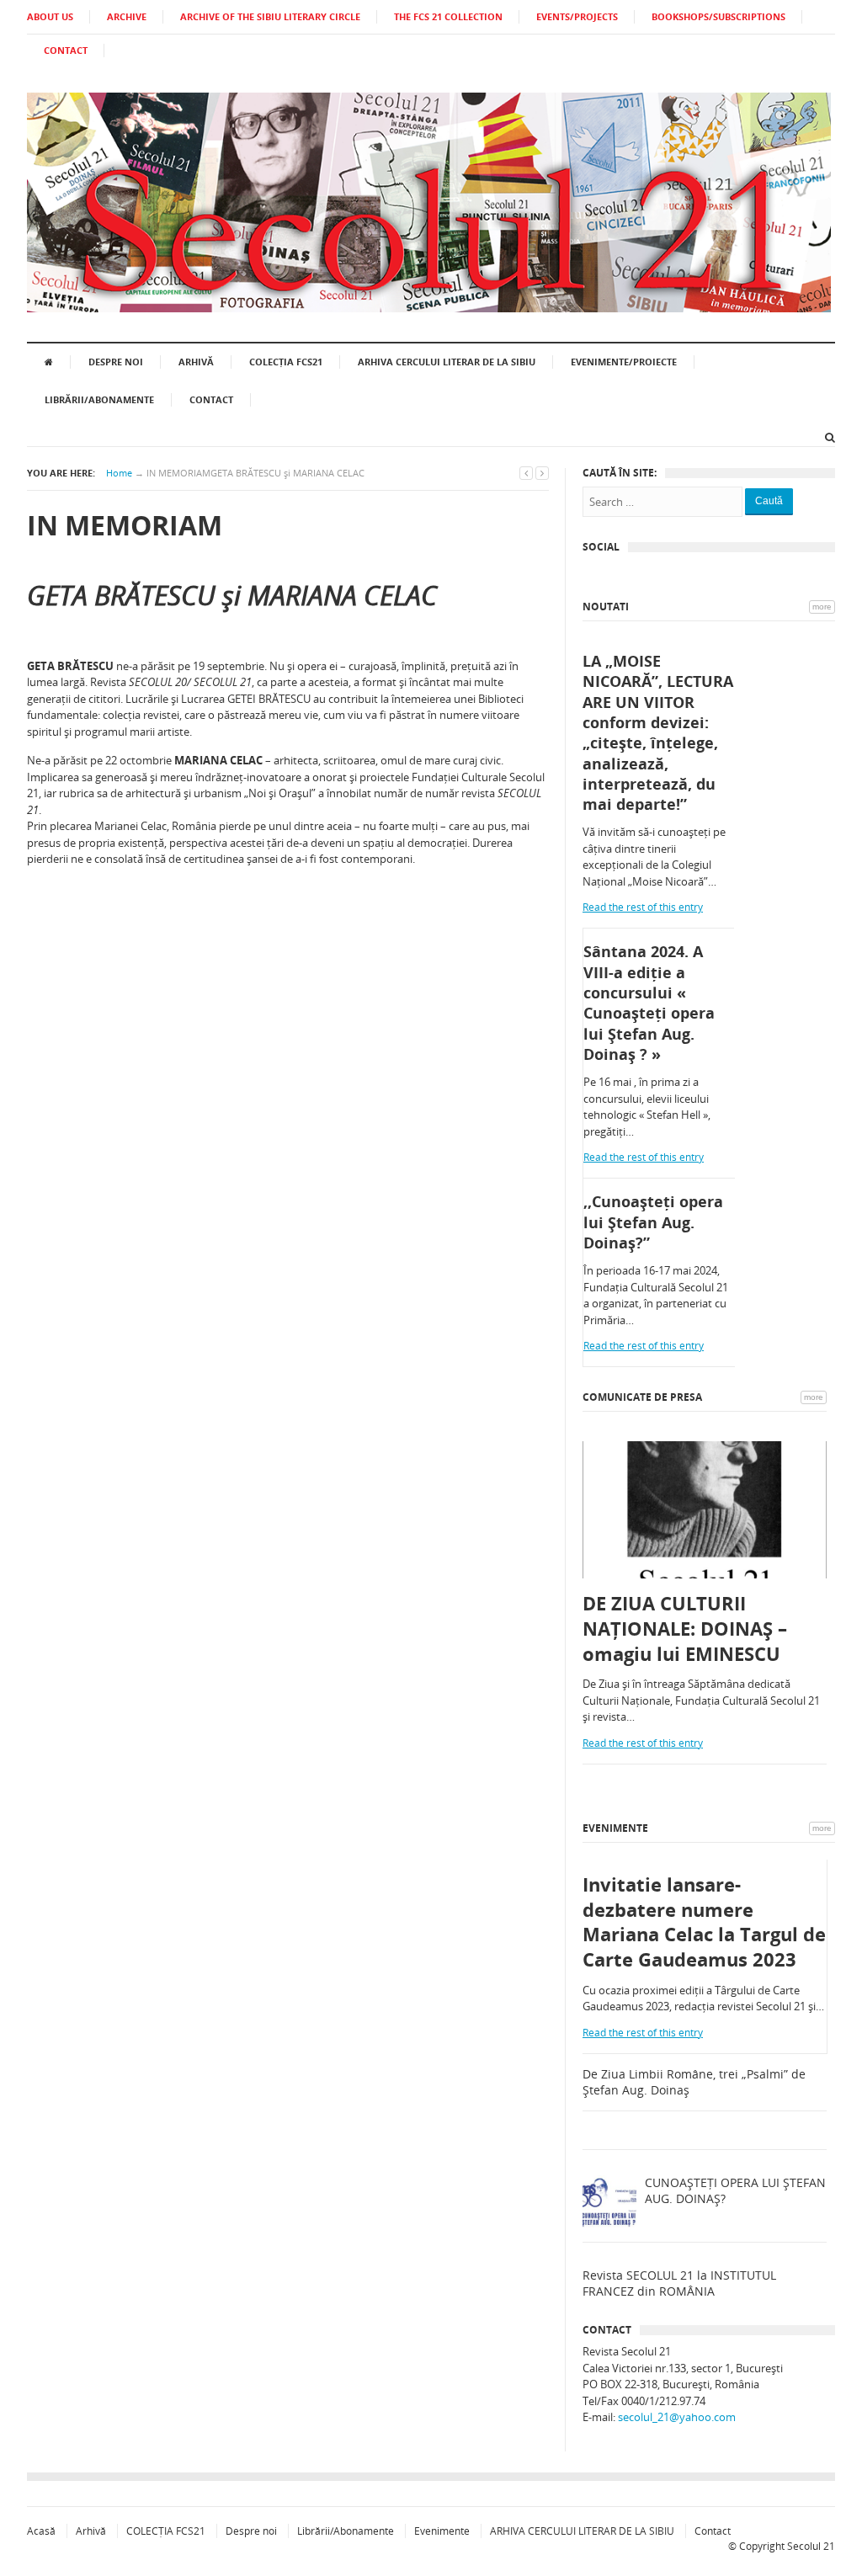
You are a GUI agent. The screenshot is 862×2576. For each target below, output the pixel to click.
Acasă (41, 2531)
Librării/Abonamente (99, 399)
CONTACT (66, 50)
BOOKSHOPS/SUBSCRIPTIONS (718, 16)
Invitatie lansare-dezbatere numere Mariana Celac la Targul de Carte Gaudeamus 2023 (704, 1922)
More (822, 607)
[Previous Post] (526, 473)
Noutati (606, 607)
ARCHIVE (127, 16)
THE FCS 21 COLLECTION (448, 16)
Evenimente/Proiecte (624, 362)
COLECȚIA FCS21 (286, 362)
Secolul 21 (811, 2546)
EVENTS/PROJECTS (577, 16)
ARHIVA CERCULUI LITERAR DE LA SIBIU (447, 362)
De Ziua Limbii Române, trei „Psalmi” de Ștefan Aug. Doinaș (694, 2082)
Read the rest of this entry (643, 907)
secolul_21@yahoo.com (677, 2417)
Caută (769, 501)
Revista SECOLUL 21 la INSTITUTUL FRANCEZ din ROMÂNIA (679, 2283)
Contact (211, 399)
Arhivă (196, 362)
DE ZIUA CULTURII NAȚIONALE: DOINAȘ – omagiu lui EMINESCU (685, 1628)
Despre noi (116, 362)
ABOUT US (50, 16)
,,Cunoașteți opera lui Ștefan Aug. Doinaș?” (653, 1222)
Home (119, 473)
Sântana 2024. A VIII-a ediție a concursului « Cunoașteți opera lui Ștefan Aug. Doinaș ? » (649, 1002)
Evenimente (615, 1828)
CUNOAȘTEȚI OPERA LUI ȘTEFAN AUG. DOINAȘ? (735, 2191)
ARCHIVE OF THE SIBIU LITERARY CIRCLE (270, 16)
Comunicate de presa (642, 1397)
